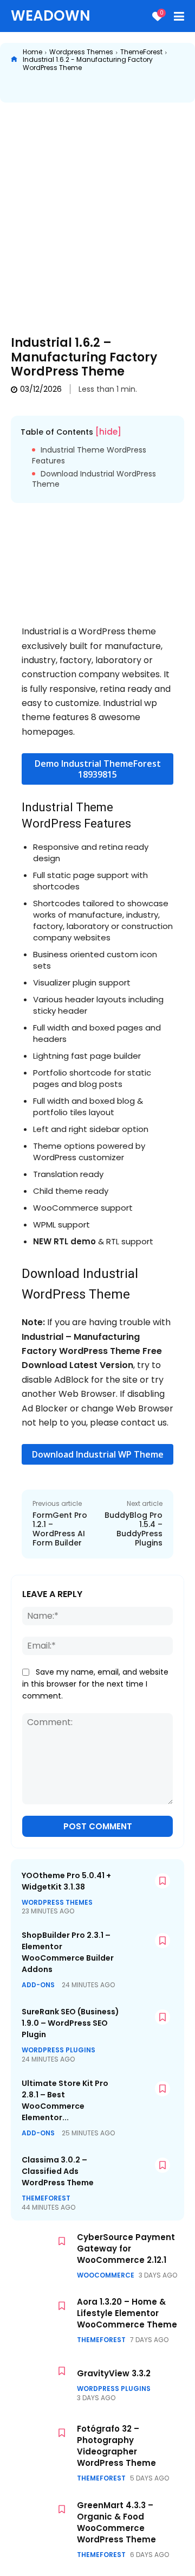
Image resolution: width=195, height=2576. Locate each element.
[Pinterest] (99, 88)
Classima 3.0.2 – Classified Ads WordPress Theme (58, 2171)
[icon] (14, 60)
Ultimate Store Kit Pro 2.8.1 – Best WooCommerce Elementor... (65, 2100)
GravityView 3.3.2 (114, 2373)
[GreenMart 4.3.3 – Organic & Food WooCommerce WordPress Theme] (41, 2522)
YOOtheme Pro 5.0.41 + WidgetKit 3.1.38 (66, 1881)
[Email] (174, 88)
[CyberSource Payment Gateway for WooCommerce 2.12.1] (41, 2254)
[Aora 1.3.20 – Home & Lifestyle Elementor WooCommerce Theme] (41, 2319)
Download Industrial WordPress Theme (94, 479)
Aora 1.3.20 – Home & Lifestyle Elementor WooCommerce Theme (127, 2313)
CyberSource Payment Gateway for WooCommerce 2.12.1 (126, 2249)
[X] (74, 88)
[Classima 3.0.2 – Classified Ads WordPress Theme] (147, 2173)
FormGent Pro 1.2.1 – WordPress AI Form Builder (60, 1529)
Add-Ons (38, 1985)
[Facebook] (49, 88)
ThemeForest (141, 52)
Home (32, 52)
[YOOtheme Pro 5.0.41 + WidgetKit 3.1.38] (147, 1889)
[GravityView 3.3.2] (41, 2384)
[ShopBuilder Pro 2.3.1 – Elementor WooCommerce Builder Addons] (147, 1948)
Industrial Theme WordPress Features (89, 456)
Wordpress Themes (81, 52)
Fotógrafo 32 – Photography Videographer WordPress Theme (116, 2446)
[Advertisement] (97, 211)
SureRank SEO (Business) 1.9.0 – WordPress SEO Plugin (70, 2023)
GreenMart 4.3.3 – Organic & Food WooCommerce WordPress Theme (116, 2522)
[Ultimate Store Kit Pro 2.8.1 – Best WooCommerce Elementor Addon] (147, 2097)
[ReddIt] (149, 88)
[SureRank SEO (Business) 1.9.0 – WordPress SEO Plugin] (147, 2025)
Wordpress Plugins (58, 2050)
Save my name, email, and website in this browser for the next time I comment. (95, 1684)
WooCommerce (106, 2275)
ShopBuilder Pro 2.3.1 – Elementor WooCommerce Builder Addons (68, 1952)
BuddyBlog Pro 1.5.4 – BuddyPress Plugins (134, 1529)
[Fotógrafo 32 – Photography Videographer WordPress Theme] (41, 2446)
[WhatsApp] (124, 88)
